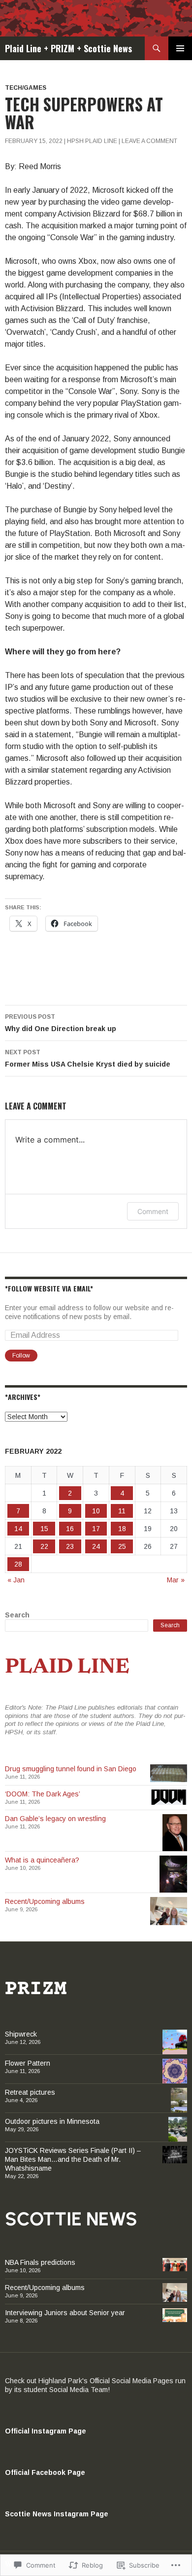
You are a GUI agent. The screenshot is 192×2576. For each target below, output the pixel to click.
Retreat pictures (30, 2092)
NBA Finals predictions (40, 2262)
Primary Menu (180, 48)
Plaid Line (67, 1668)
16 (70, 1529)
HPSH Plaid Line (92, 141)
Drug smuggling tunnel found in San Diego (71, 1769)
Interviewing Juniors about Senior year (65, 2313)
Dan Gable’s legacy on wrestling (55, 1819)
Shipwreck (21, 2034)
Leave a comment (149, 141)
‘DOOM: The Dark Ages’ (43, 1794)
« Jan (16, 1580)
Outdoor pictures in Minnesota (52, 2121)
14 (18, 1529)
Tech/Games (26, 88)
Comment (153, 1211)
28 (18, 1564)
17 (96, 1529)
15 (44, 1529)
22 (44, 1546)
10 (96, 1511)
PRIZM (36, 1989)
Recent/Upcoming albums (45, 1901)
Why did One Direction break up (61, 1023)
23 (70, 1546)
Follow (21, 1356)
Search (17, 1615)
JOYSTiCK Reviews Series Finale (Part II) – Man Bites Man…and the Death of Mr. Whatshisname (73, 2159)
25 (122, 1546)
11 (122, 1511)
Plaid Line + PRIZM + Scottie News (68, 48)
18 (122, 1529)
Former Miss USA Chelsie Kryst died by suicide (88, 1058)
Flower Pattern (28, 2063)
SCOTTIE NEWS (71, 2219)
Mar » (176, 1580)
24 (96, 1546)
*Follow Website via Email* (49, 1288)
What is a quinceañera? (42, 1860)
